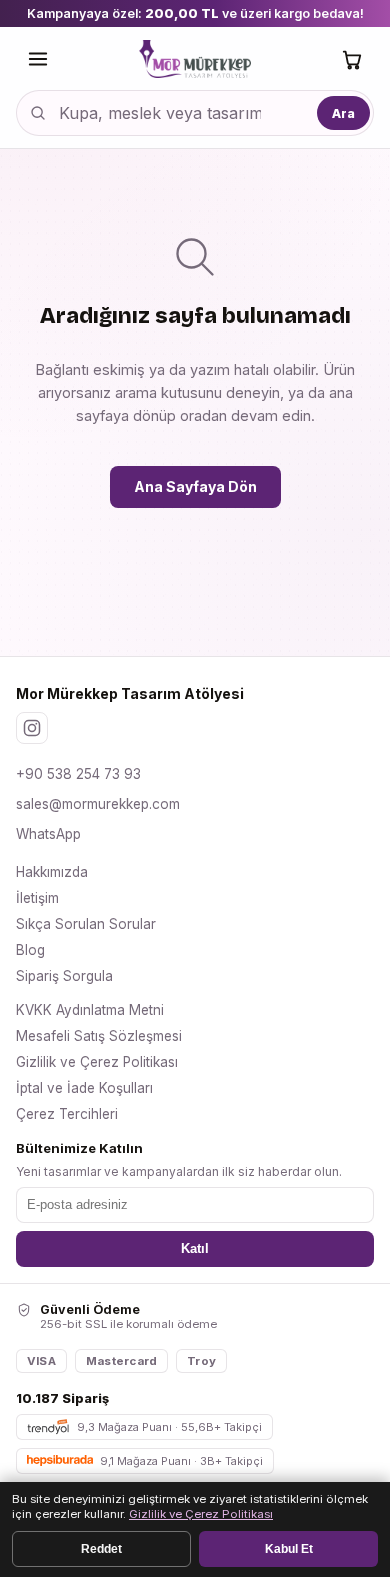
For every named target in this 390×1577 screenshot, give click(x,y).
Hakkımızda (52, 872)
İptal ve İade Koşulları (84, 1088)
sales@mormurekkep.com (98, 804)
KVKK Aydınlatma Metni (90, 1010)
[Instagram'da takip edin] (32, 728)
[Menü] (38, 59)
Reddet (101, 1549)
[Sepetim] (352, 59)
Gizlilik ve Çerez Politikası (97, 1062)
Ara (343, 113)
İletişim (37, 898)
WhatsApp (48, 834)
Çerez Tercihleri (67, 1114)
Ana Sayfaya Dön (195, 486)
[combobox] (195, 113)
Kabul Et (289, 1549)
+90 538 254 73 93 (78, 774)
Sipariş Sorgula (64, 976)
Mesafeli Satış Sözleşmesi (99, 1036)
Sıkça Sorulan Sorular (86, 924)
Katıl (195, 1249)
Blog (30, 950)
